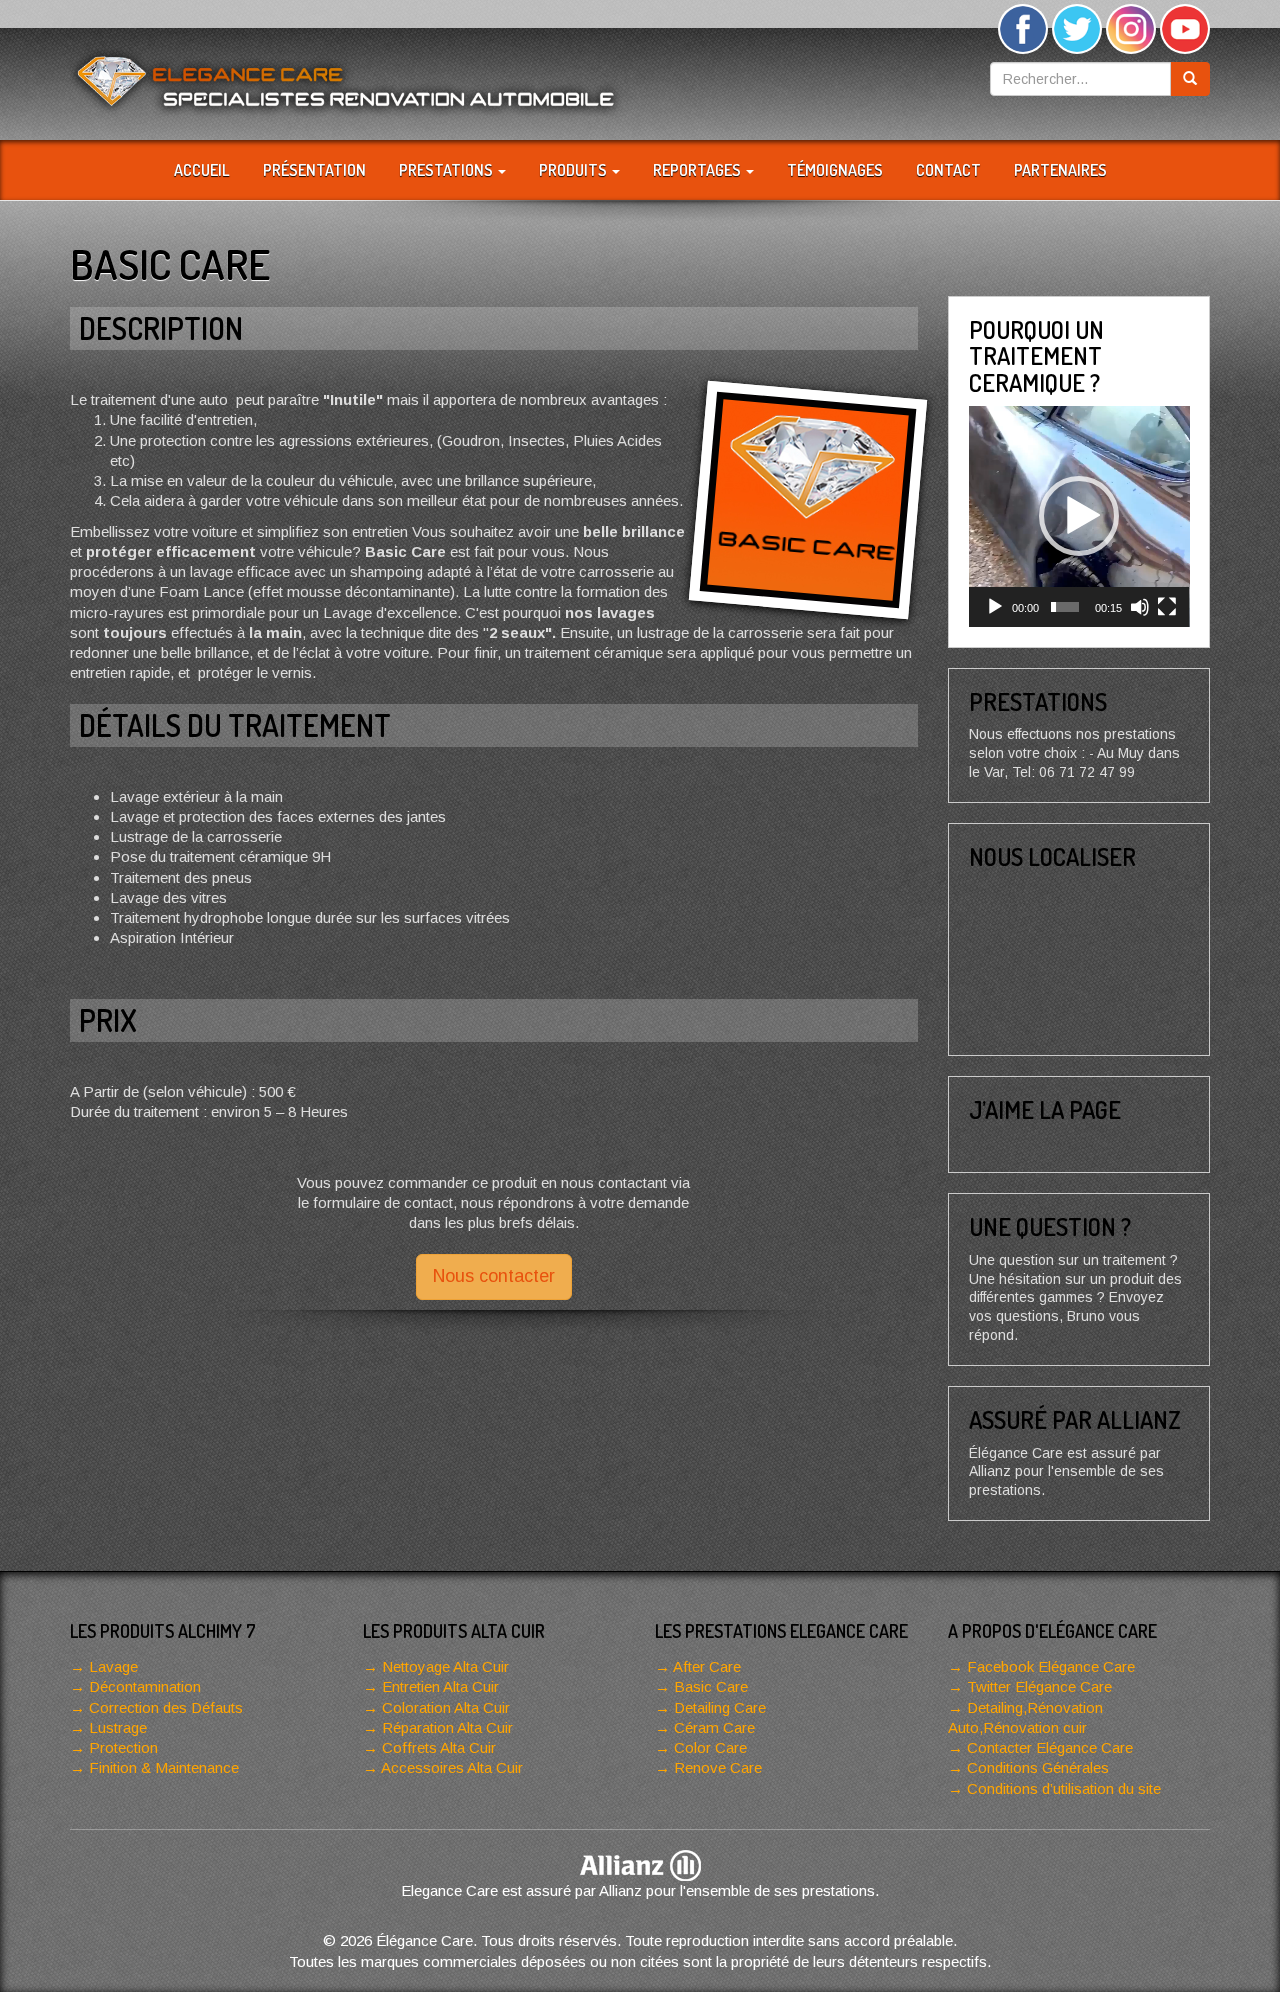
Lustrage (118, 1727)
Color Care (710, 1747)
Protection (123, 1747)
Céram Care (714, 1727)
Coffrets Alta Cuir (439, 1747)
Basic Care (711, 1686)
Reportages (698, 170)
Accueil (202, 170)
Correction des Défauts (166, 1707)
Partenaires (1060, 170)
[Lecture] (995, 607)
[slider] (1065, 607)
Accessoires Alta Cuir (452, 1767)
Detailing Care (720, 1707)
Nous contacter (494, 1276)
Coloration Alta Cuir (446, 1707)
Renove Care (718, 1767)
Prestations (447, 170)
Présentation (314, 170)
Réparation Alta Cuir (447, 1727)
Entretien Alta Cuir (440, 1686)
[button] (1079, 516)
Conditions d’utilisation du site (1064, 1788)
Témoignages (835, 170)
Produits (574, 170)
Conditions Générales (1038, 1767)
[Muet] (1140, 607)
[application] (1079, 516)
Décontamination (145, 1686)
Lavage (113, 1666)
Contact (948, 170)
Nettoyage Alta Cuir (445, 1666)
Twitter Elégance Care (1039, 1686)
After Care (707, 1666)
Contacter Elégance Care (1050, 1747)
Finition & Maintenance (164, 1767)
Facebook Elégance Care (1051, 1666)
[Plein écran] (1167, 607)
